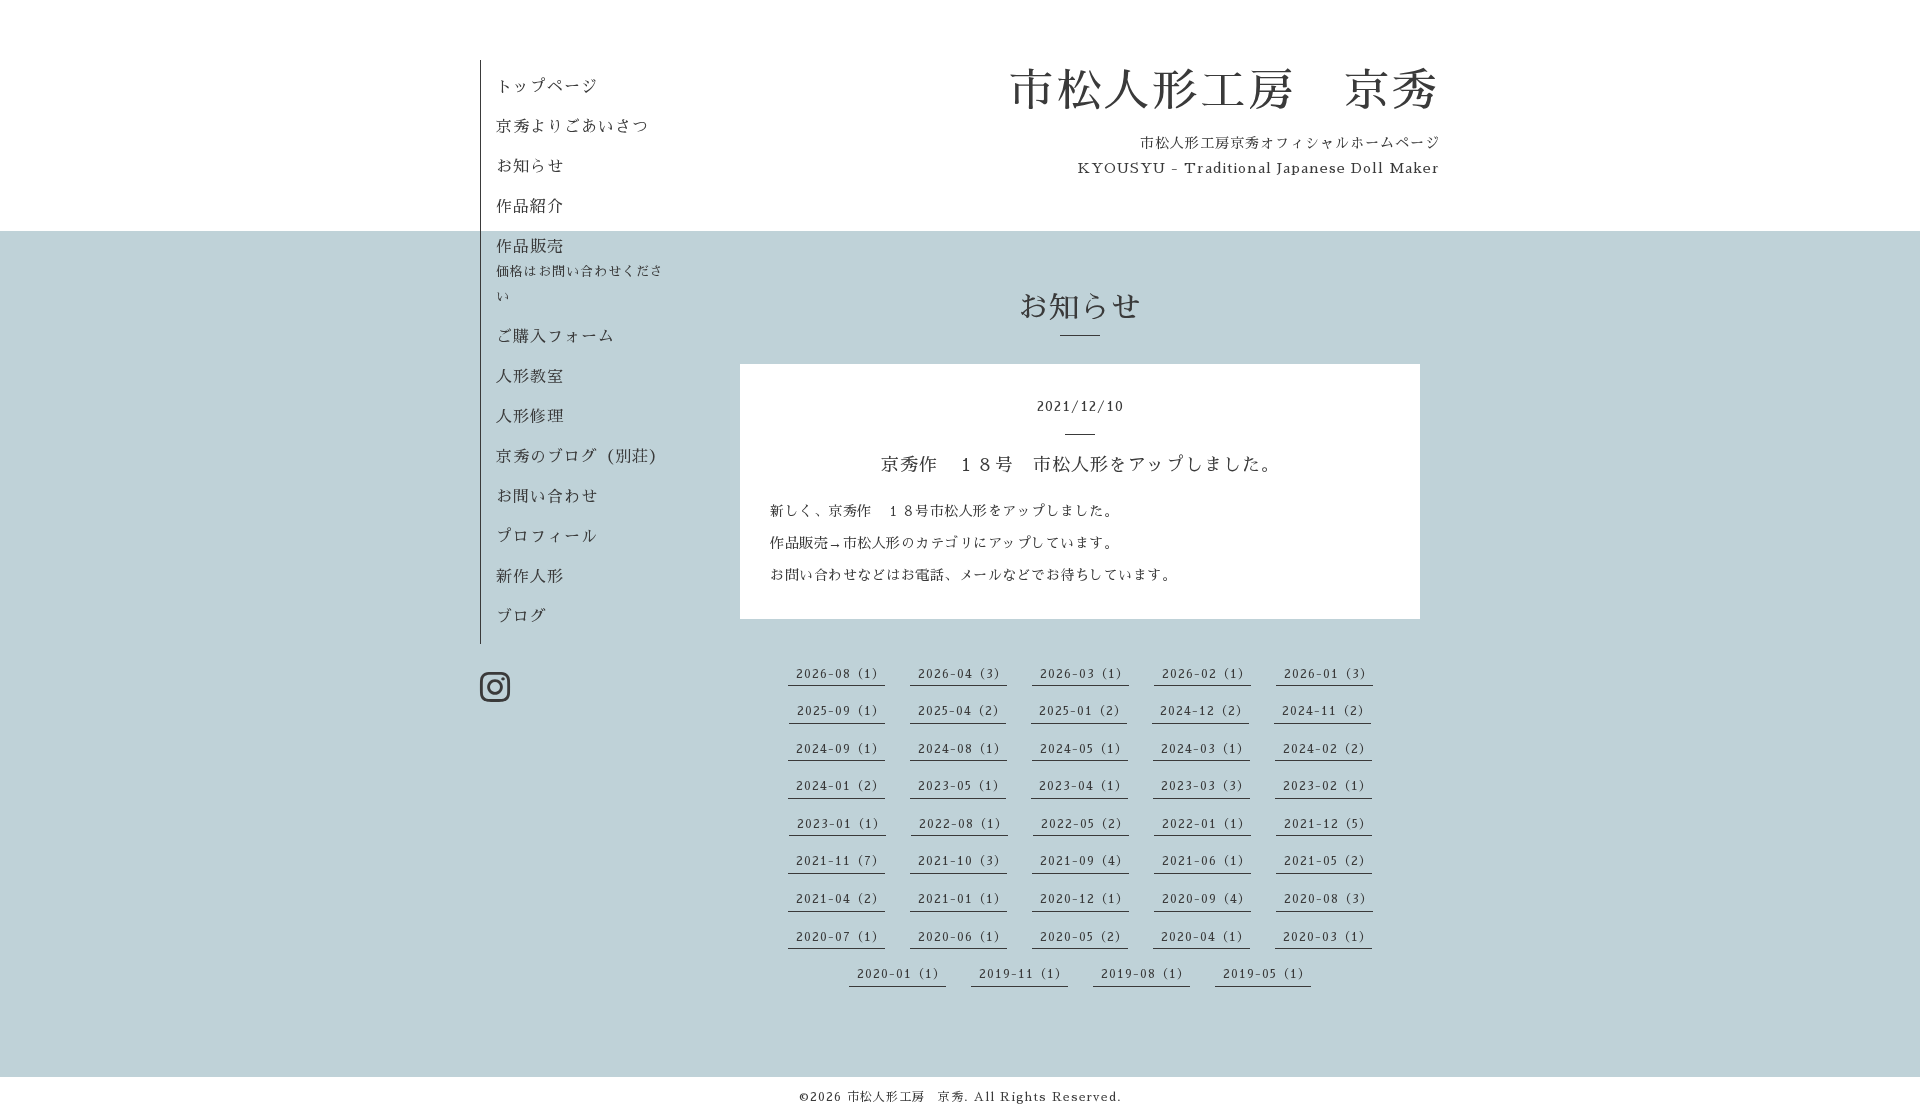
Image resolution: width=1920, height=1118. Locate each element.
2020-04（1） (1205, 937)
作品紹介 (530, 207)
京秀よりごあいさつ (572, 127)
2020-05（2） (1084, 937)
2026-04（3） (962, 674)
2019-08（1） (1145, 974)
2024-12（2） (1204, 711)
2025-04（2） (962, 711)
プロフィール (547, 537)
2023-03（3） (1205, 786)
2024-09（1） (840, 749)
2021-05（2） (1328, 861)
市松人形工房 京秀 (1224, 90)
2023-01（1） (841, 824)
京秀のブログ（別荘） (581, 457)
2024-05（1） (1084, 749)
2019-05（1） (1267, 974)
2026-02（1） (1206, 674)
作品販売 (580, 271)
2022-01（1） (1206, 824)
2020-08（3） (1328, 899)
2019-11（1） (1023, 974)
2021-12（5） (1328, 824)
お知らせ (530, 167)
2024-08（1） (962, 749)
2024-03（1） (1205, 749)
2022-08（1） (963, 824)
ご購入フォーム (555, 337)
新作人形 (530, 577)
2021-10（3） (962, 861)
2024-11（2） (1326, 711)
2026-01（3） (1328, 674)
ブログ (521, 617)
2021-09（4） (1084, 861)
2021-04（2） (840, 899)
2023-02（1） (1327, 786)
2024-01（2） (840, 786)
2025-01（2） (1083, 711)
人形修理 (530, 417)
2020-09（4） (1206, 899)
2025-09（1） (841, 711)
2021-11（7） (840, 861)
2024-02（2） (1327, 749)
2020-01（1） (901, 974)
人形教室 (530, 377)
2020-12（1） (1084, 899)
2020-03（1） (1327, 937)
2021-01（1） (962, 899)
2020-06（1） (962, 937)
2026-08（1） (840, 674)
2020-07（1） (840, 937)
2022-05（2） (1085, 824)
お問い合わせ (547, 497)
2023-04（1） (1083, 786)
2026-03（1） (1084, 674)
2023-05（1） (962, 786)
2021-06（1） (1206, 861)
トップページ (547, 87)
